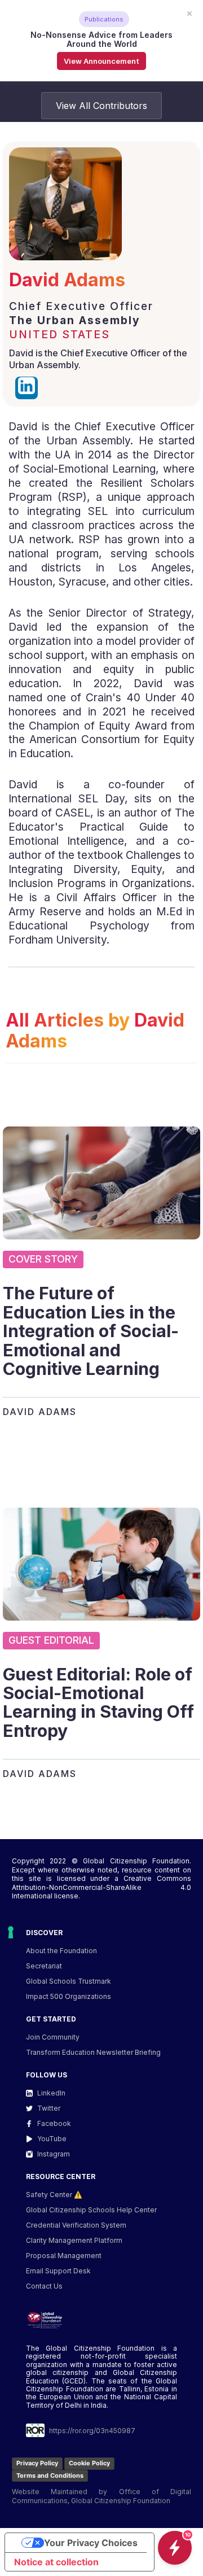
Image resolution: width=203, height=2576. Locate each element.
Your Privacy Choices (91, 2543)
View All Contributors (101, 106)
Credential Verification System (76, 2225)
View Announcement (101, 61)
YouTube (52, 2139)
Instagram (54, 2154)
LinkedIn (51, 2093)
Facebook (54, 2123)
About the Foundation (61, 1951)
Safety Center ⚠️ (54, 2195)
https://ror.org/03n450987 (92, 2431)
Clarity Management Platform (74, 2240)
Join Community (53, 2037)
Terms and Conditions (50, 2475)
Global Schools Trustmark (69, 1981)
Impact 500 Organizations (69, 1996)
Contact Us (44, 2286)
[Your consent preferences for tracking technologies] (11, 1932)
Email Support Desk (58, 2271)
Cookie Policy (89, 2463)
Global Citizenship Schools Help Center (91, 2210)
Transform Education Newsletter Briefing (93, 2052)
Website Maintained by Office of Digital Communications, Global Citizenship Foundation (101, 2496)
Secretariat (44, 1966)
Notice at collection (56, 2562)
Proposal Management (64, 2256)
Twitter (49, 2108)
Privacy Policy (37, 2463)
